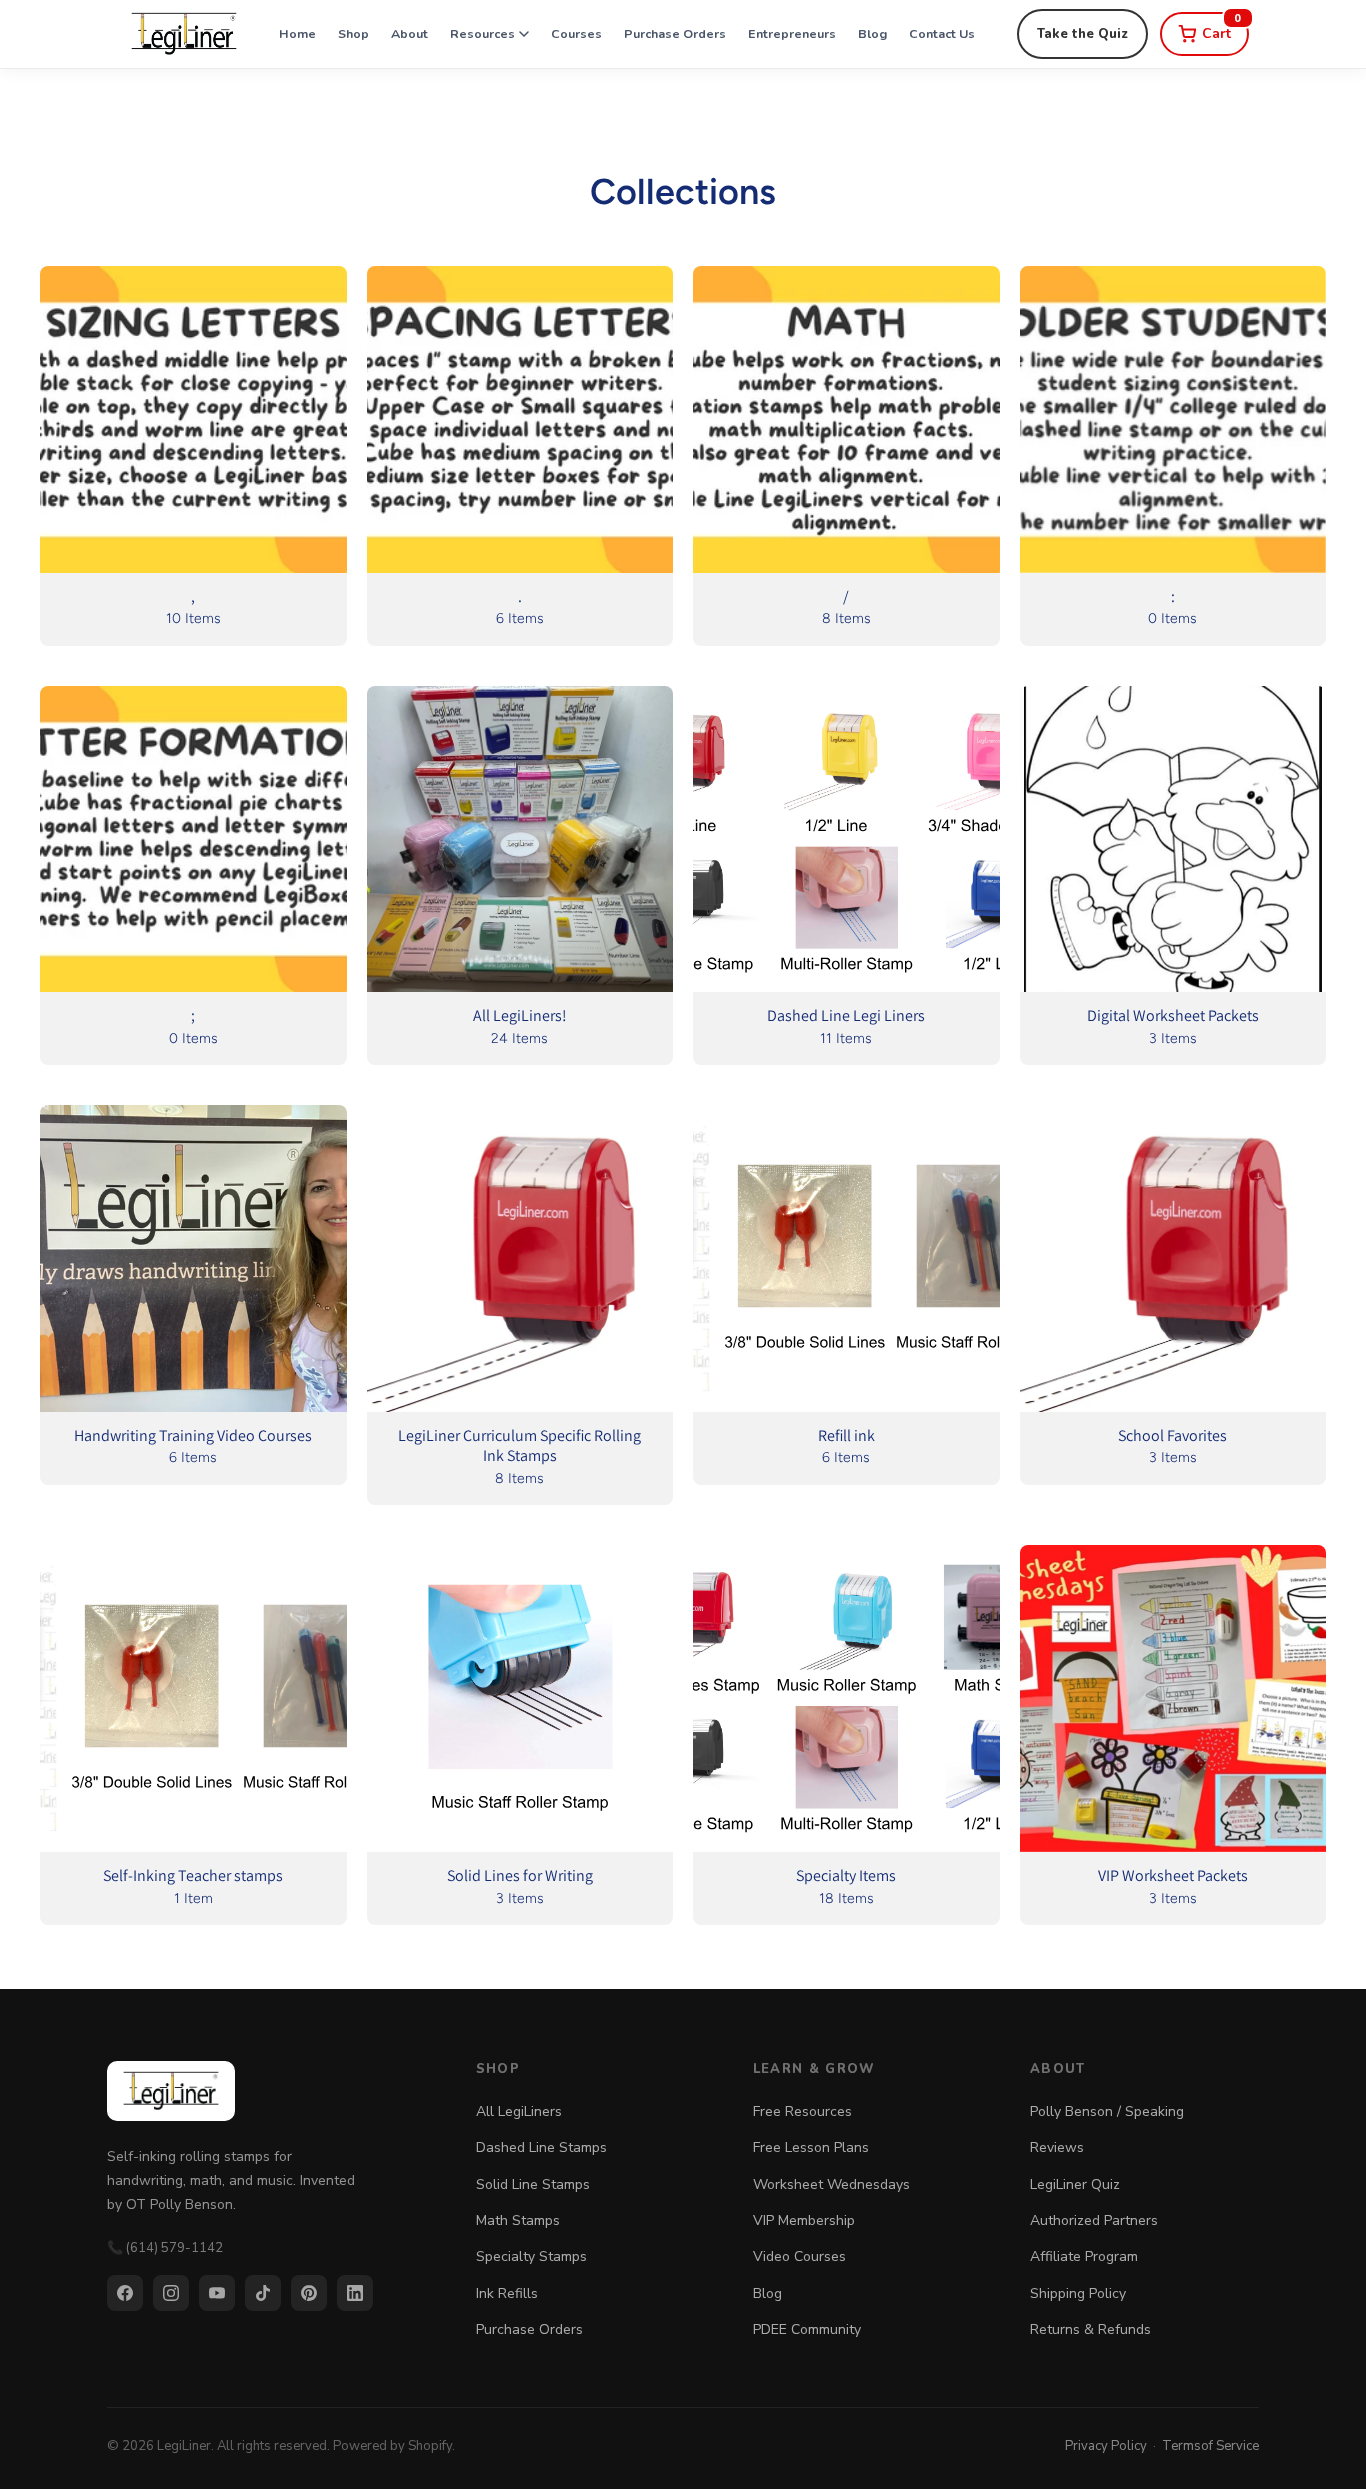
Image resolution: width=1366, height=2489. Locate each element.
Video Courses (799, 2256)
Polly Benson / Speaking (1107, 2111)
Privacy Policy (1106, 2446)
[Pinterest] (309, 2293)
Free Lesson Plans (811, 2147)
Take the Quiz (1082, 34)
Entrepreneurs (792, 33)
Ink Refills (507, 2293)
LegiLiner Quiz (1075, 2184)
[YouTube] (217, 2293)
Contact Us (942, 33)
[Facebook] (125, 2293)
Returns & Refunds (1090, 2329)
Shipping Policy (1078, 2293)
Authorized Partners (1094, 2220)
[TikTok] (263, 2293)
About (409, 33)
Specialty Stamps (531, 2256)
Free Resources (802, 2111)
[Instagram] (171, 2293)
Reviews (1057, 2147)
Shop (353, 33)
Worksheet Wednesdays (831, 2184)
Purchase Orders (675, 33)
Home (297, 33)
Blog (872, 33)
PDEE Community (807, 2329)
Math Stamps (518, 2220)
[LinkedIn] (355, 2293)
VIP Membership (804, 2220)
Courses (576, 33)
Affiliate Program (1084, 2256)
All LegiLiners (519, 2111)
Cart (1222, 27)
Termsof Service (1210, 2446)
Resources (482, 33)
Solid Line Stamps (533, 2184)
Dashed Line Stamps (541, 2147)
